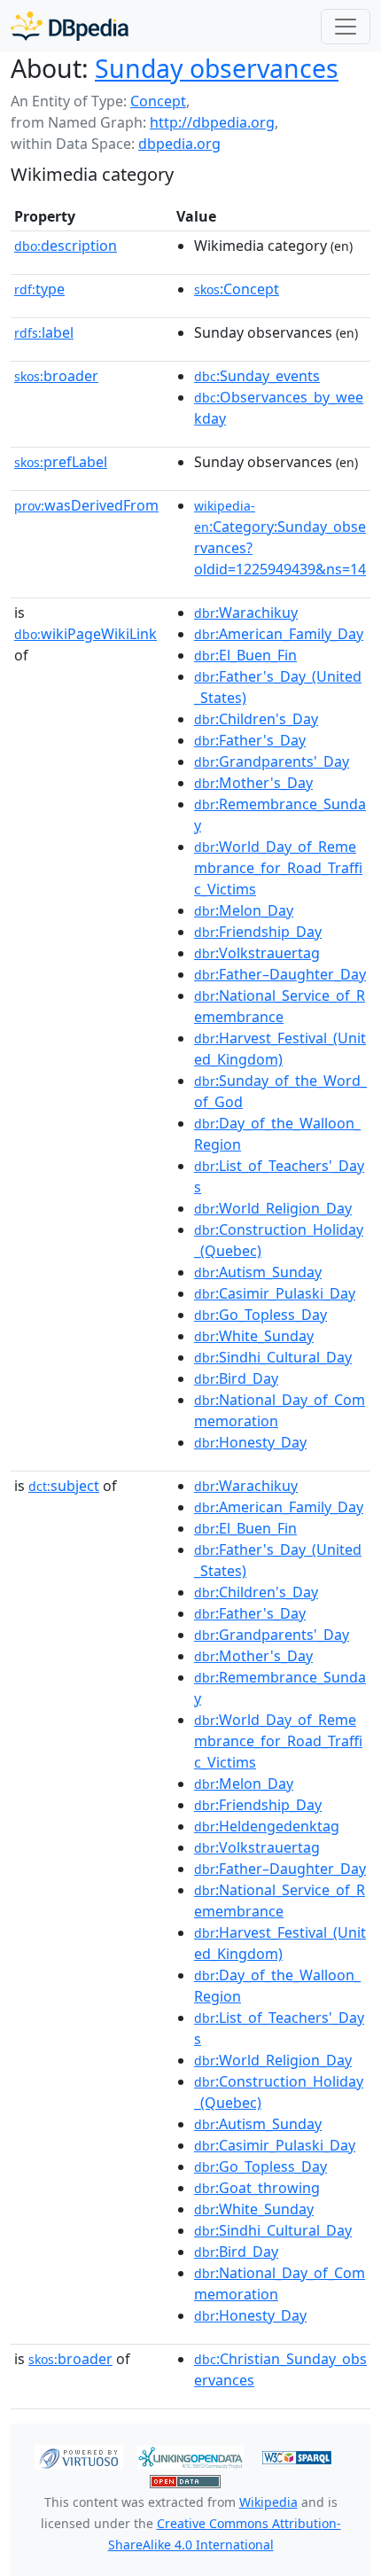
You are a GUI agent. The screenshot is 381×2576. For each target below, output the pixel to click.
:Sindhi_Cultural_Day (273, 1357)
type (39, 289)
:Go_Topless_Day (260, 1315)
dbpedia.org (179, 144)
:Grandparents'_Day (272, 761)
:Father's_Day (250, 740)
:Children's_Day (256, 719)
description (66, 246)
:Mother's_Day (253, 783)
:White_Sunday (254, 1336)
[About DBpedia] (70, 26)
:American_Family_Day (279, 634)
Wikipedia (268, 2502)
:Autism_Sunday (258, 1272)
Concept (158, 101)
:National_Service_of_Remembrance (280, 1006)
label (44, 332)
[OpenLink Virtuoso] (79, 2455)
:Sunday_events (257, 376)
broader (56, 376)
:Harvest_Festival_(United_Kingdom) (280, 1049)
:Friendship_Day (258, 932)
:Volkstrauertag (257, 953)
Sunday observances (217, 68)
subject (64, 1486)
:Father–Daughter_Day (280, 974)
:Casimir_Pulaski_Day (275, 1293)
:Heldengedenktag (267, 1826)
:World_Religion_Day (273, 1208)
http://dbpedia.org (212, 122)
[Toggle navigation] (346, 27)
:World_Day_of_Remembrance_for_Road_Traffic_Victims (278, 868)
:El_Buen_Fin (245, 655)
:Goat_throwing (257, 2188)
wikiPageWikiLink (86, 634)
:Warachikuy (246, 613)
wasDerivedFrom (86, 505)
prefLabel (61, 462)
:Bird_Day (236, 1378)
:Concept (237, 289)
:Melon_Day (244, 910)
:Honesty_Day (250, 1442)
